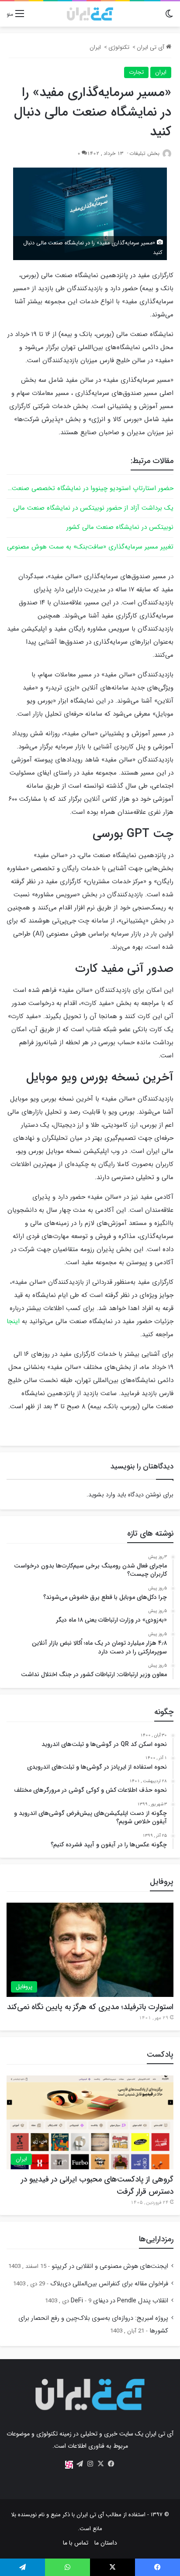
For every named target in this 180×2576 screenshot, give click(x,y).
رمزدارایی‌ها (156, 2239)
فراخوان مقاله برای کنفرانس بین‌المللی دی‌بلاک (109, 2284)
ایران (95, 47)
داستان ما (106, 2543)
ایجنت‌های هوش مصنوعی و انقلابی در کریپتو (110, 2266)
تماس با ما (76, 2543)
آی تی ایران (151, 47)
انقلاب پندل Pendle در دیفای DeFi (119, 2301)
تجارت (136, 72)
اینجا (14, 1321)
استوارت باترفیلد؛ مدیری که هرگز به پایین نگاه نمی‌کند (90, 2007)
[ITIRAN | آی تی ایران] (90, 14)
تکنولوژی (119, 47)
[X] (100, 2464)
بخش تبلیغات (144, 153)
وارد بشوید (102, 1495)
